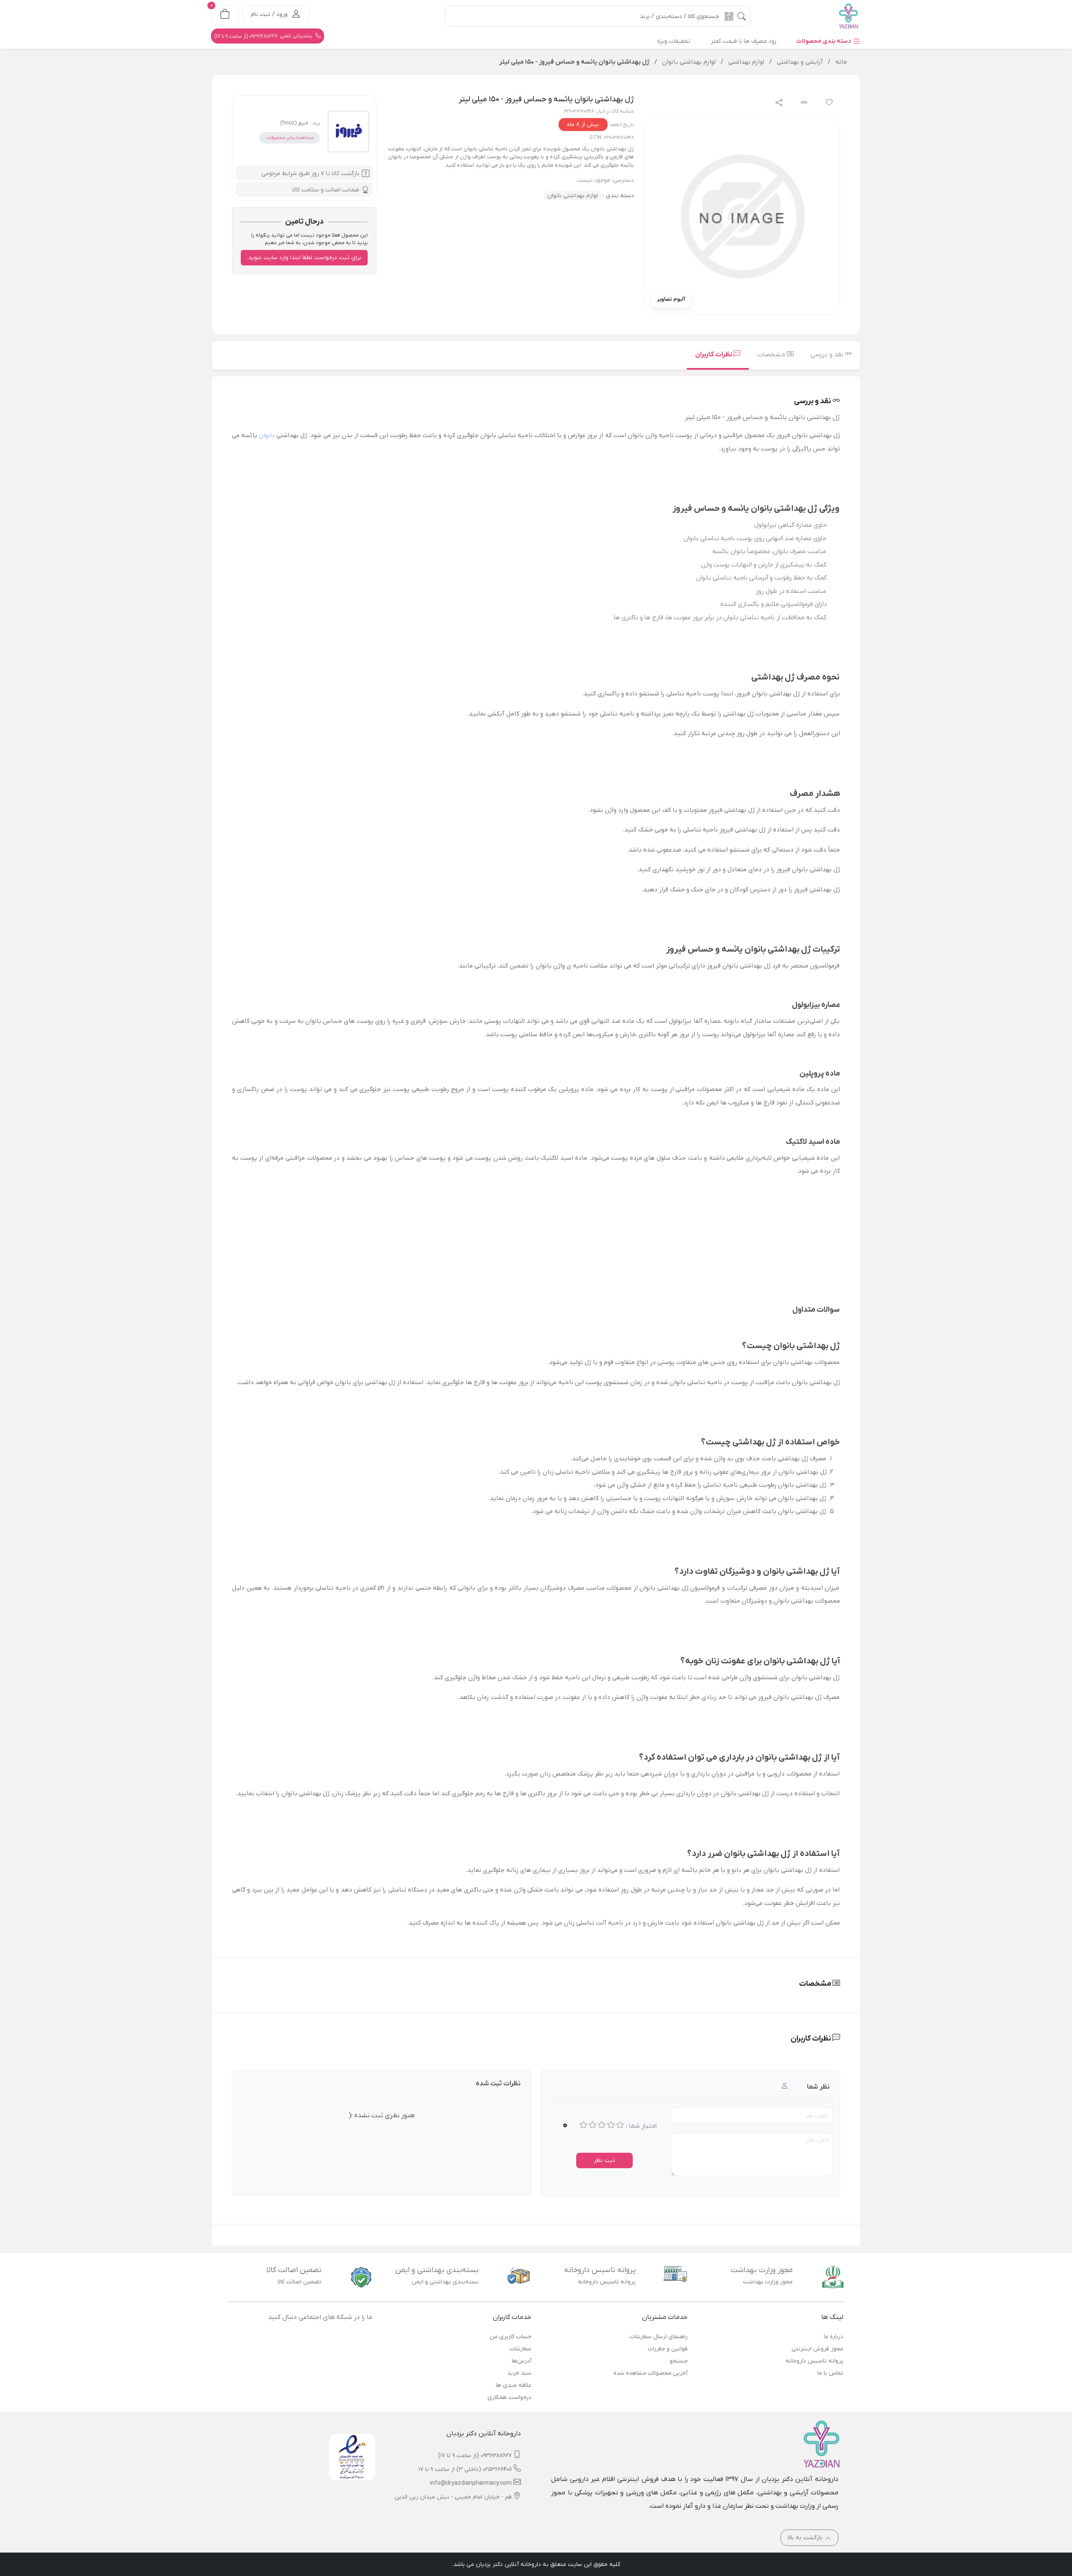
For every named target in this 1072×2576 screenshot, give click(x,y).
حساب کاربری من (510, 2337)
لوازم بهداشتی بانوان (573, 196)
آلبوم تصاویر (671, 299)
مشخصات (772, 355)
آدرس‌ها (522, 2361)
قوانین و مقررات (667, 2349)
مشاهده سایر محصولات (290, 138)
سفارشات (521, 2349)
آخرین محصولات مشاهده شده (650, 2373)
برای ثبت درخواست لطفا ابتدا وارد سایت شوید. (304, 258)
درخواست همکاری (509, 2397)
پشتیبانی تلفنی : (264, 36)
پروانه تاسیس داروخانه (814, 2361)
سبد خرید (519, 2373)
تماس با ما (830, 2373)
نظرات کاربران (714, 355)
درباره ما (834, 2337)
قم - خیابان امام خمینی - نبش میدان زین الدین (453, 2497)
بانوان (267, 435)
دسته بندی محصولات (825, 41)
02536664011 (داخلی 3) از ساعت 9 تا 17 (465, 2469)
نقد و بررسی (828, 355)
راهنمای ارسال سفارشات (658, 2337)
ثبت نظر (604, 2160)
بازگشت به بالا (806, 2538)
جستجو (678, 2361)
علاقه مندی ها (514, 2385)
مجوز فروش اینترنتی (817, 2349)
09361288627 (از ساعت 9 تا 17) (475, 2456)
